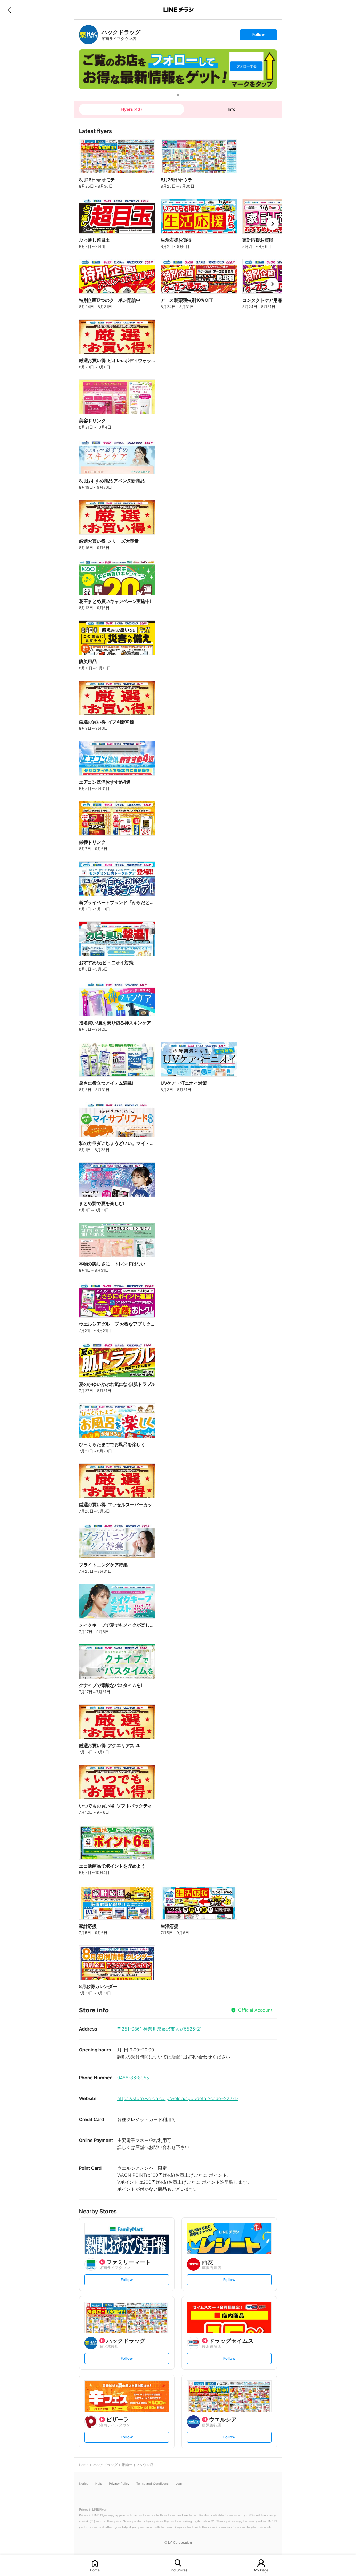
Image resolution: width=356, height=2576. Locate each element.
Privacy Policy (119, 2484)
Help (99, 2484)
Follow (258, 36)
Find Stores (178, 2570)
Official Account (255, 2010)
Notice (84, 2484)
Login (179, 2484)
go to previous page (11, 10)
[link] (88, 35)
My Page (261, 2570)
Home (95, 2570)
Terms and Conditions (152, 2484)
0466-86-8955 (133, 2078)
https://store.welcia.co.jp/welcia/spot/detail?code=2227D (177, 2098)
